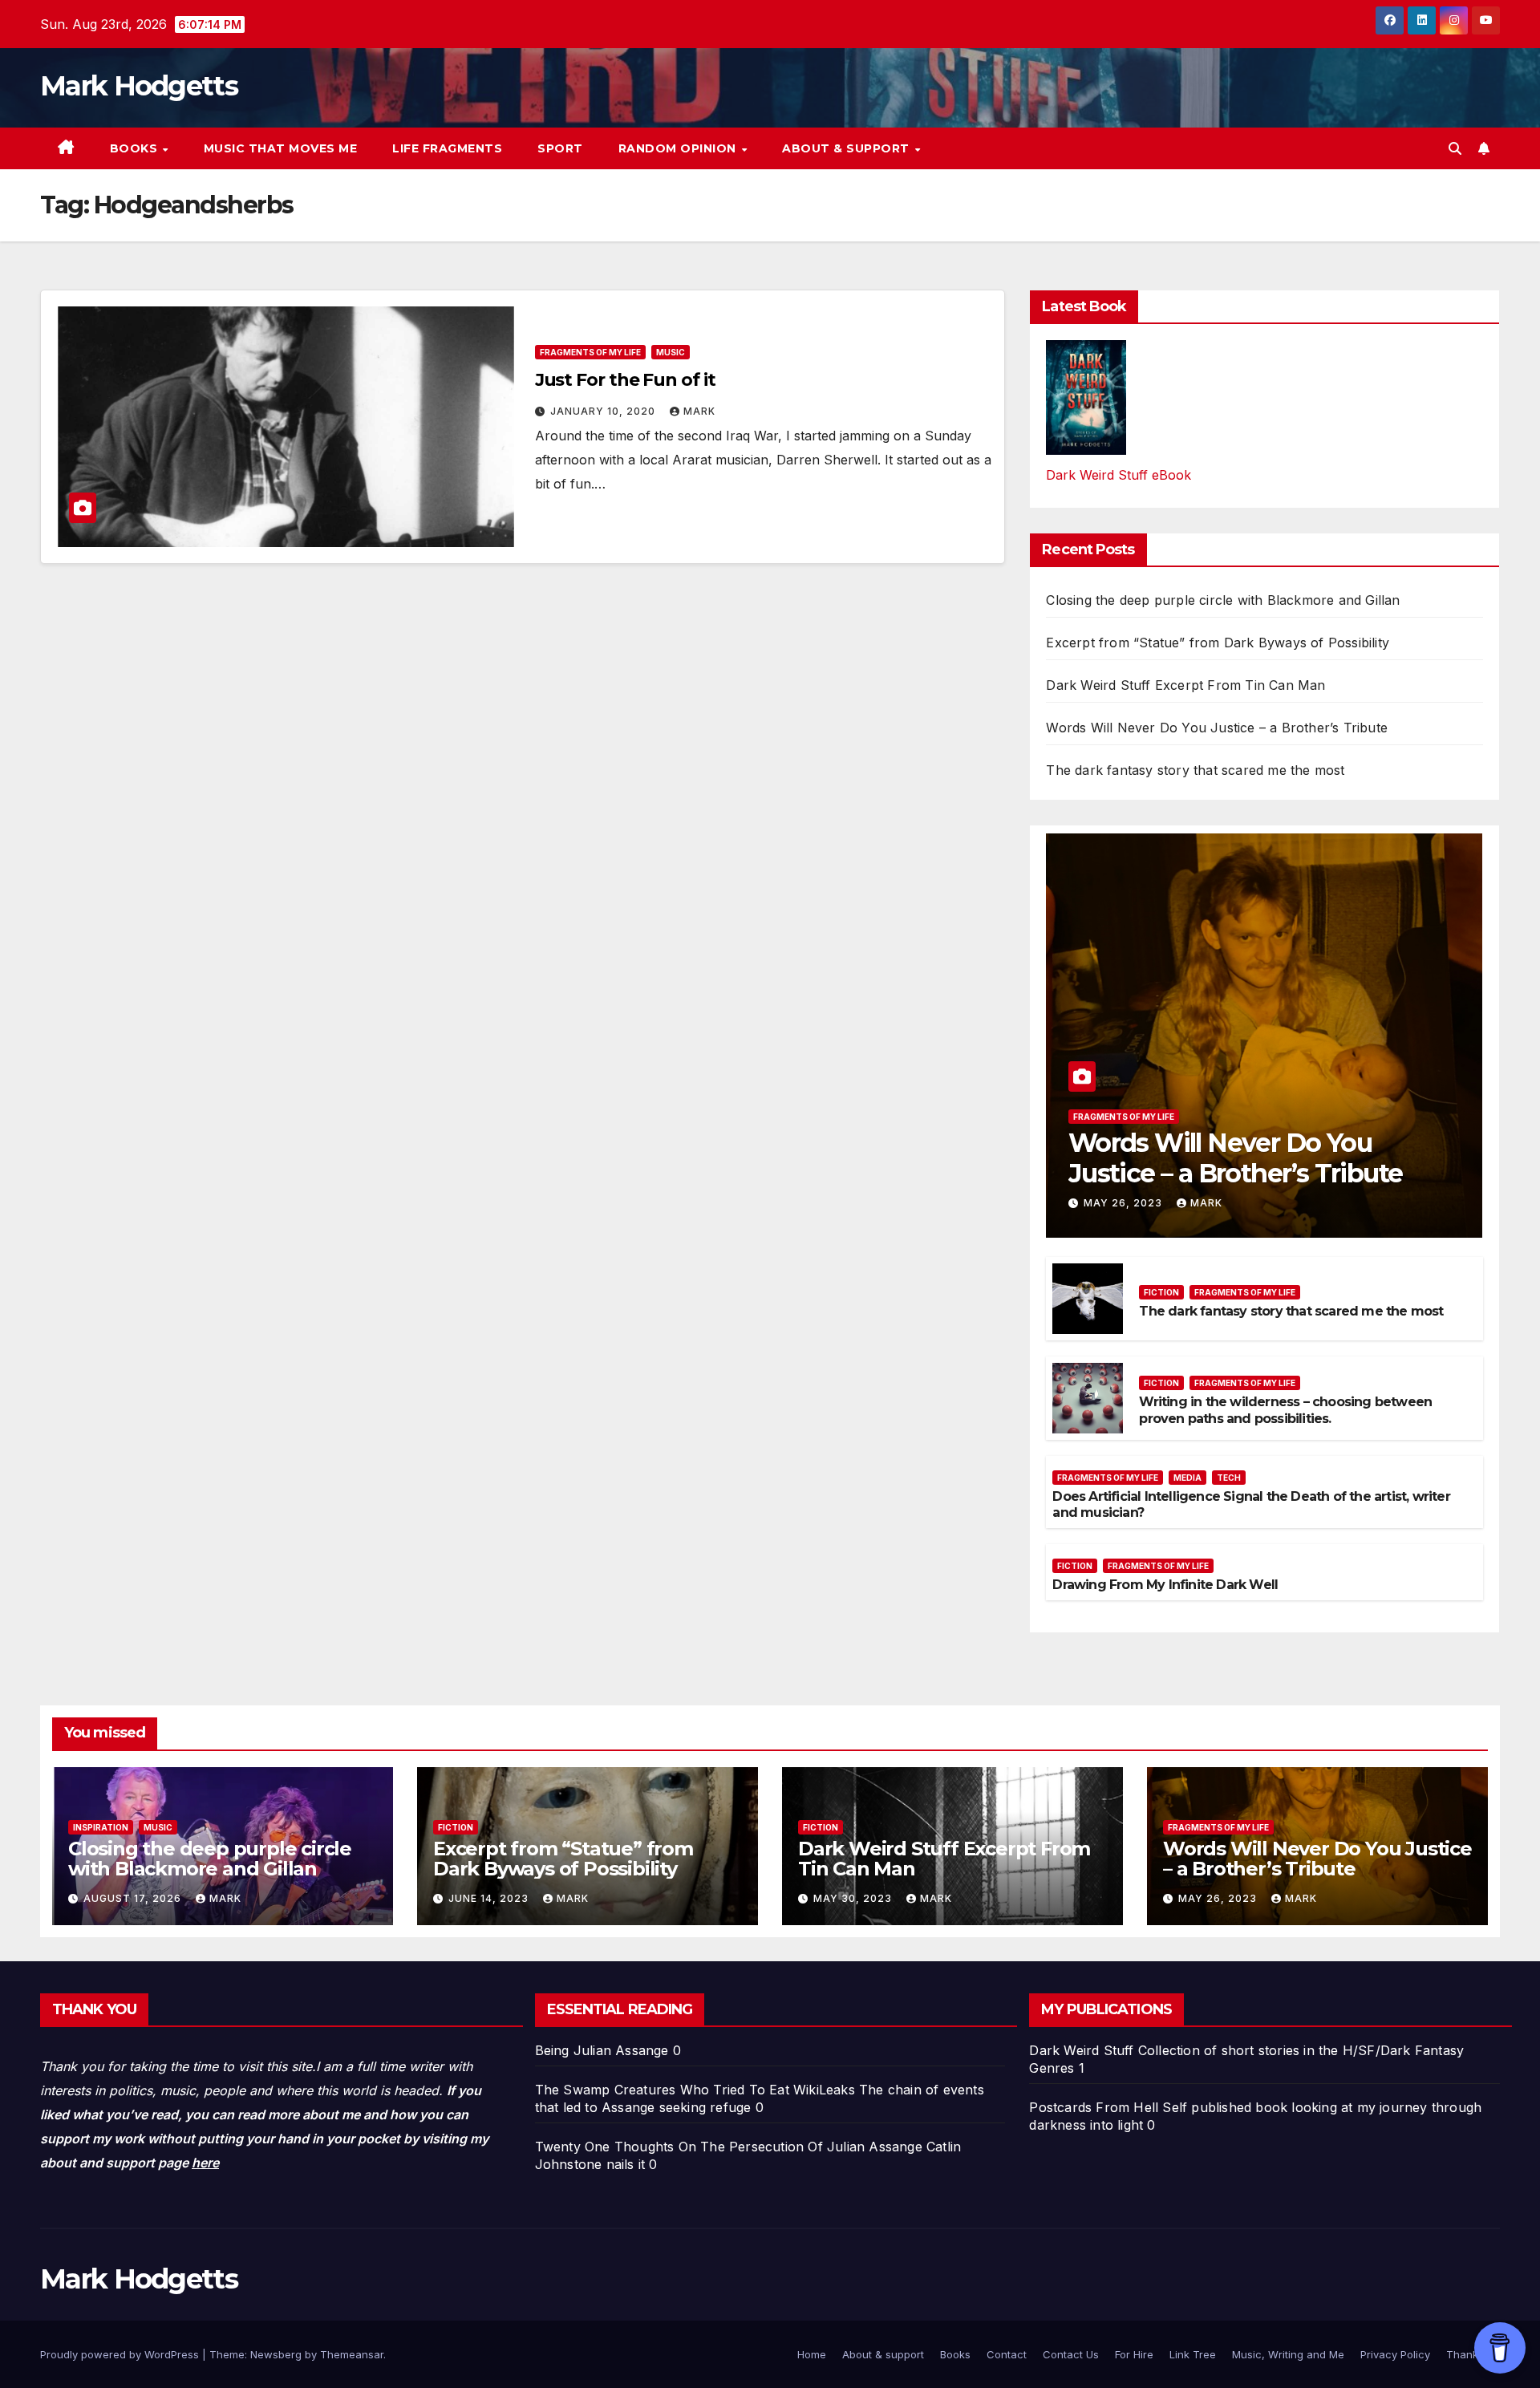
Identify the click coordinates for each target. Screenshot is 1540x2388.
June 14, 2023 (490, 1898)
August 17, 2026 (134, 1898)
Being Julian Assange (602, 2050)
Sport (560, 148)
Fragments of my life (590, 352)
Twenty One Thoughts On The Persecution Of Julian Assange (729, 2147)
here (205, 2163)
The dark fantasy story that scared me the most (1195, 770)
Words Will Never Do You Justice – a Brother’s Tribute (1217, 728)
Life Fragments (447, 148)
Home (812, 2354)
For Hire (1134, 2354)
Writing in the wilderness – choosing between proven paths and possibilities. (1285, 1410)
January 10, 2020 (604, 411)
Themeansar (352, 2354)
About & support (847, 148)
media (1187, 1478)
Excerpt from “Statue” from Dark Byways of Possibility (1218, 643)
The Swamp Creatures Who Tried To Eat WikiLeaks (695, 2090)
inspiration (101, 1827)
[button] (1455, 148)
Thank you (1473, 2354)
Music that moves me (281, 148)
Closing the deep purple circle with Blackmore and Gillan (1223, 600)
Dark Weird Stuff (1081, 2050)
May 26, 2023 (1125, 1203)
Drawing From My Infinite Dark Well (1165, 1585)
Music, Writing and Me (1288, 2354)
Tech (1229, 1478)
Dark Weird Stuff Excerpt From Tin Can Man (1185, 685)
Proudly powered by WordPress (121, 2354)
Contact (1007, 2354)
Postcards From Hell (1094, 2107)
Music (671, 352)
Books (136, 148)
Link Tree (1193, 2354)
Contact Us (1071, 2354)
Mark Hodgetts (139, 86)
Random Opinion (679, 148)
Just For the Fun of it (625, 380)
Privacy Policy (1395, 2354)
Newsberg (276, 2354)
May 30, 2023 (854, 1898)
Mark (699, 411)
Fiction (1161, 1292)
